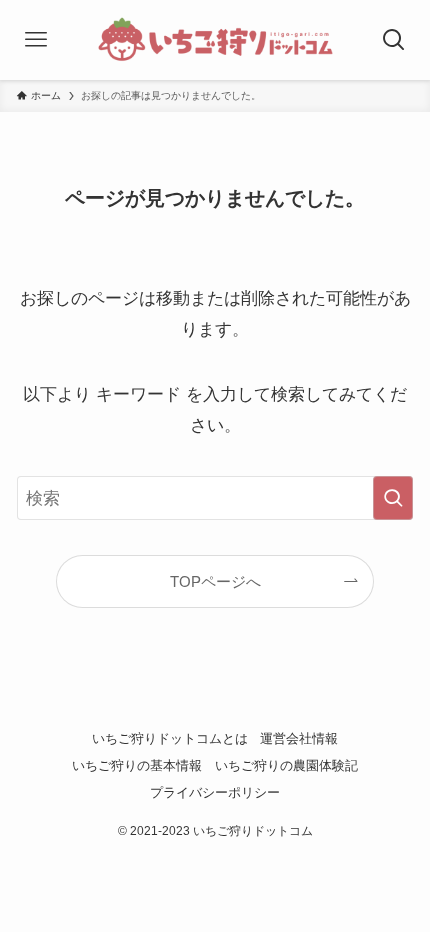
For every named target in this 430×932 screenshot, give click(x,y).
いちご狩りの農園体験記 (286, 765)
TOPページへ (215, 581)
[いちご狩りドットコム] (215, 40)
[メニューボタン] (36, 40)
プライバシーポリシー (215, 792)
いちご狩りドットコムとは (170, 738)
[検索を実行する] (393, 498)
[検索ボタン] (394, 40)
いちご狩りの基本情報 (137, 765)
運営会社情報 (299, 738)
